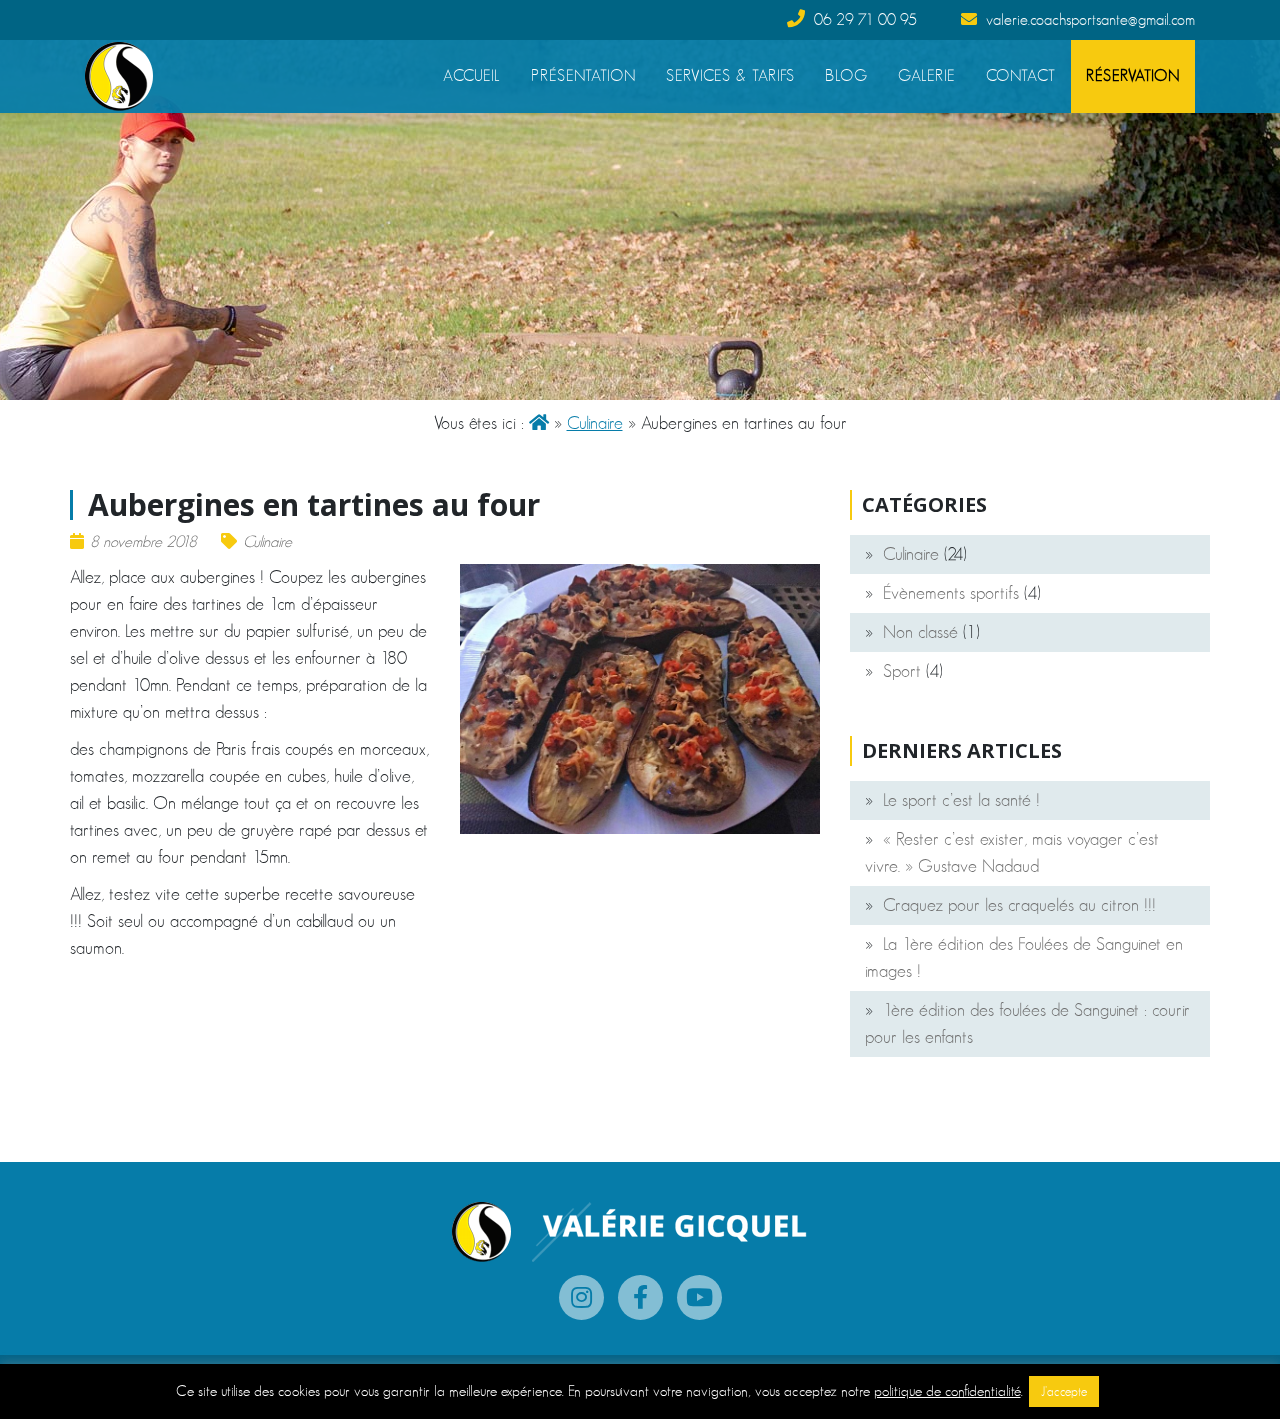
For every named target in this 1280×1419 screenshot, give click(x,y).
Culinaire (595, 423)
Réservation (1133, 76)
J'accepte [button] (1064, 1391)
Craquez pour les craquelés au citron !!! (1019, 905)
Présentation (583, 76)
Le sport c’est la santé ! (961, 800)
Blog (846, 76)
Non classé (920, 632)
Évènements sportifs (951, 593)
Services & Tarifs (730, 76)
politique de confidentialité (947, 1390)
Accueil (472, 76)
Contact (1021, 76)
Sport (902, 671)
